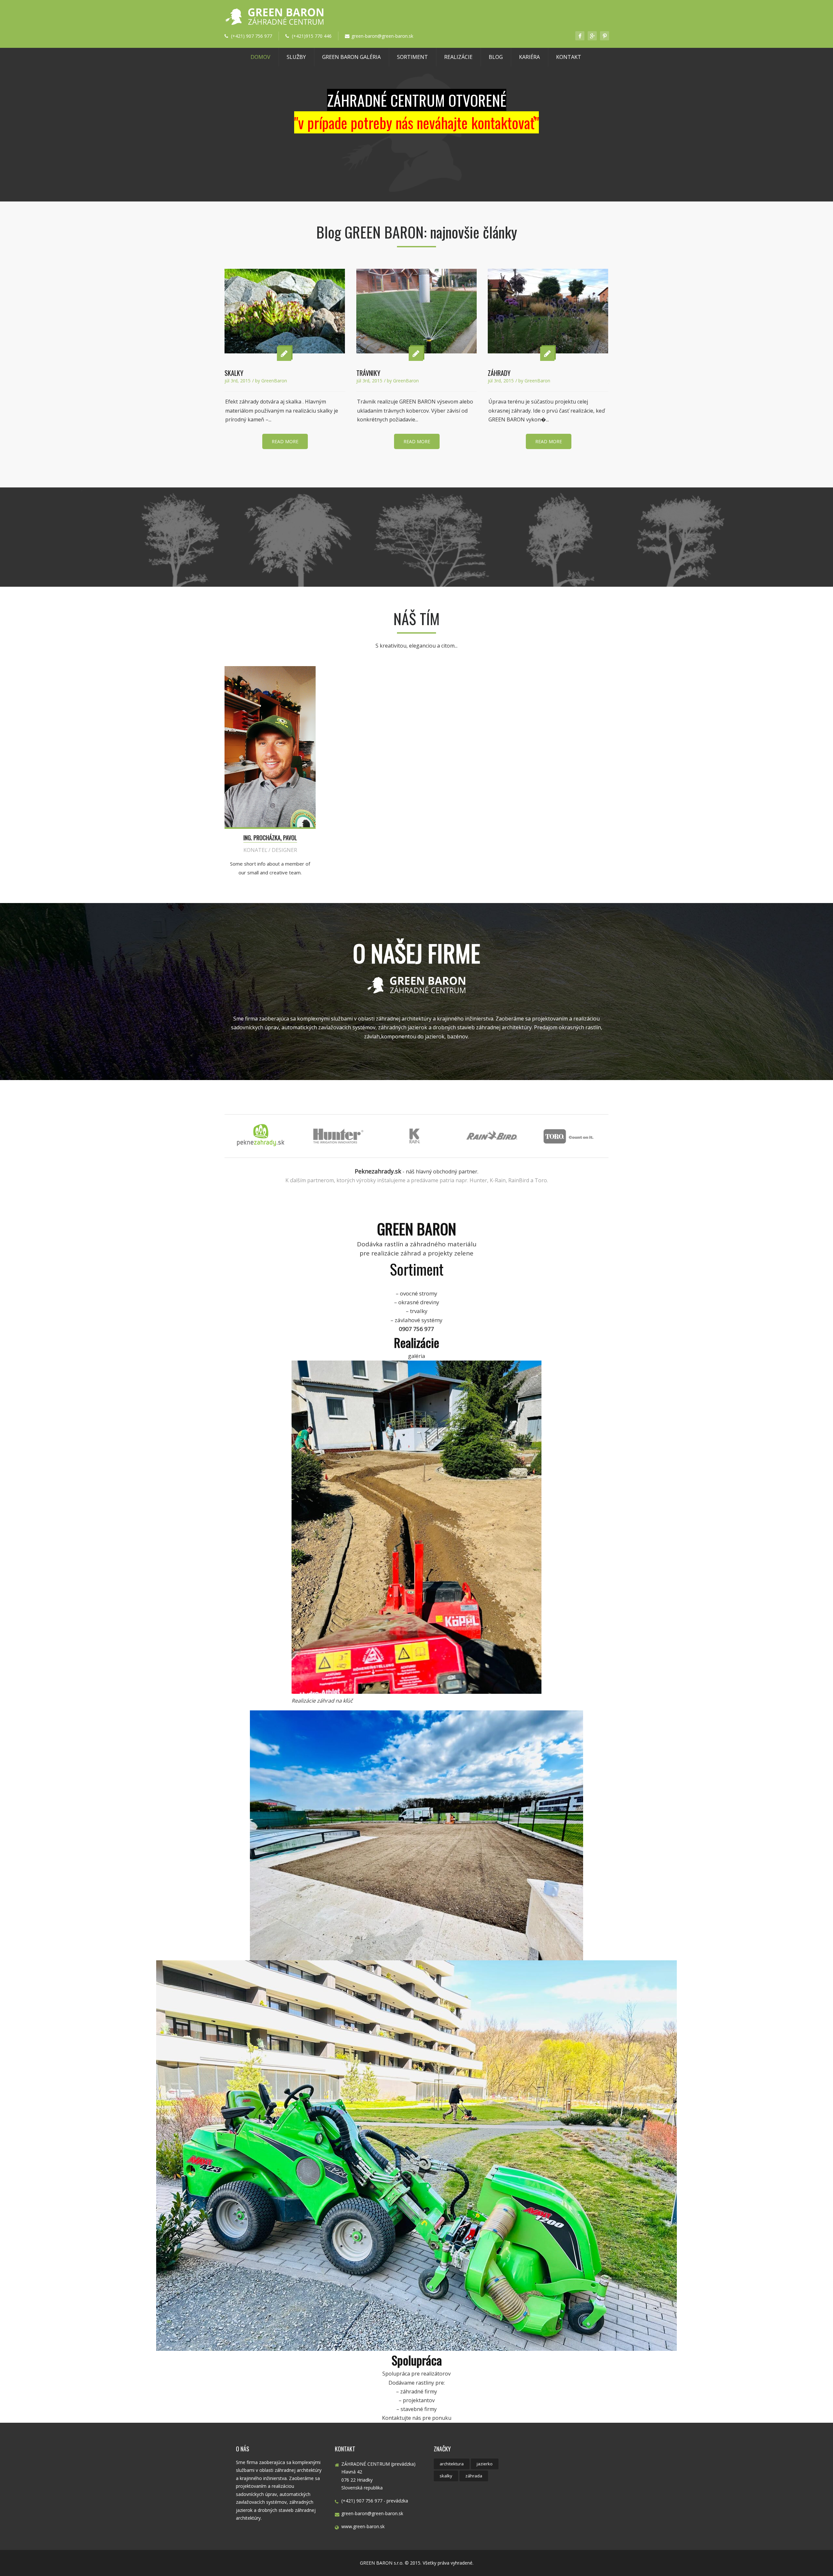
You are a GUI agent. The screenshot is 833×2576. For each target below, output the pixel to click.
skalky (446, 2476)
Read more (285, 441)
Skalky (234, 373)
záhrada (474, 2476)
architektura (452, 2464)
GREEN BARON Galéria (351, 57)
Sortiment (412, 57)
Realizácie (458, 57)
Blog (496, 57)
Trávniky (368, 373)
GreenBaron (274, 381)
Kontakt (569, 57)
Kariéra (529, 57)
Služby (296, 57)
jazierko (485, 2464)
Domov (260, 57)
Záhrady (499, 373)
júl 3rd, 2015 (238, 381)
